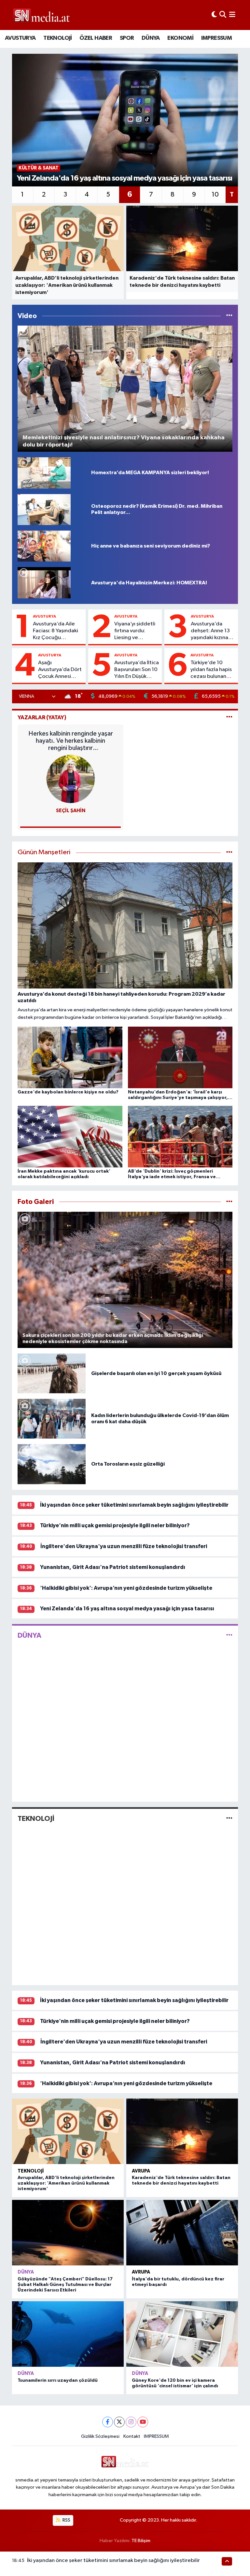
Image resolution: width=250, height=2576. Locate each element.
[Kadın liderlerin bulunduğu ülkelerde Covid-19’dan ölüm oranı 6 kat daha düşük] (52, 1419)
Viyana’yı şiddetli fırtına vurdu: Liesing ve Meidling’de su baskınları (135, 631)
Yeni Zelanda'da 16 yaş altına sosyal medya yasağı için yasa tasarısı (127, 1609)
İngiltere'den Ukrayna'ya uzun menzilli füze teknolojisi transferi (124, 1546)
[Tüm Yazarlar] (229, 717)
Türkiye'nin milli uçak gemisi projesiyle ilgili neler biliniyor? (115, 1525)
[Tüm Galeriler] (229, 1202)
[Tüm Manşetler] (229, 852)
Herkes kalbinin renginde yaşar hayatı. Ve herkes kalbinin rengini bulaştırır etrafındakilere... (71, 741)
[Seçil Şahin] (71, 779)
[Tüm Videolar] (229, 316)
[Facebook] (108, 2422)
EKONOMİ (180, 38)
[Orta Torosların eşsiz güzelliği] (52, 1464)
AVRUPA (141, 2171)
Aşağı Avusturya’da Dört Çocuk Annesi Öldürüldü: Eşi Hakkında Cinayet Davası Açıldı (60, 670)
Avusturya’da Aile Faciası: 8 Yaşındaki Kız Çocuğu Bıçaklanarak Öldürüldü (56, 631)
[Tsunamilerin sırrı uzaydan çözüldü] (68, 2334)
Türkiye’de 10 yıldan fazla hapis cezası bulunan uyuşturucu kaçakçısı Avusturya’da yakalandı (211, 670)
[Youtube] (143, 2422)
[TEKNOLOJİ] (229, 1819)
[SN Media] (42, 15)
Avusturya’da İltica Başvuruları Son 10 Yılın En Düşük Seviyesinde (137, 670)
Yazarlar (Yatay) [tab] (42, 717)
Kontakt (132, 2436)
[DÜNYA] (229, 1635)
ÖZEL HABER (96, 38)
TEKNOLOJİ (58, 38)
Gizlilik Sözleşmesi (100, 2436)
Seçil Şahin (71, 811)
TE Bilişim (141, 2541)
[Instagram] (131, 2422)
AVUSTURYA (20, 38)
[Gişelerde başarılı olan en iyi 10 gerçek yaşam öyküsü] (52, 1373)
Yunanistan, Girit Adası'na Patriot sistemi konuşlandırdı (113, 1567)
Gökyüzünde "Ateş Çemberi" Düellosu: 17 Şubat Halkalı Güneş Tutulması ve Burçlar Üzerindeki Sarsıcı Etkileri (65, 2285)
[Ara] (223, 15)
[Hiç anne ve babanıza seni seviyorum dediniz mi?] (44, 546)
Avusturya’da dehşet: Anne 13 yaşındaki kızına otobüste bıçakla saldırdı (211, 631)
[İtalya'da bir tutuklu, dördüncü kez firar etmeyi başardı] (182, 2233)
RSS (66, 2520)
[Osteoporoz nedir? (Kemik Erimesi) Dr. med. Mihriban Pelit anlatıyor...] (44, 509)
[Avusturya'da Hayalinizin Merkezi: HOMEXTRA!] (44, 583)
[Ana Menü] (232, 15)
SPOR (127, 38)
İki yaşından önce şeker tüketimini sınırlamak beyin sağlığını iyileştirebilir (134, 1505)
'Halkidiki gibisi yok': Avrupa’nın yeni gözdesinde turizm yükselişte (126, 1588)
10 (215, 195)
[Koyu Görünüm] (214, 15)
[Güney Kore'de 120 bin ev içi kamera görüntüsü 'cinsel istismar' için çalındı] (182, 2334)
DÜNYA (151, 38)
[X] (119, 2422)
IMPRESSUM (217, 38)
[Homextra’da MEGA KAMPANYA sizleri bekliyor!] (44, 473)
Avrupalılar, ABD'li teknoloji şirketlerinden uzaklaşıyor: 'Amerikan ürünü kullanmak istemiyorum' (66, 2183)
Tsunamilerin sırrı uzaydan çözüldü (58, 2380)
